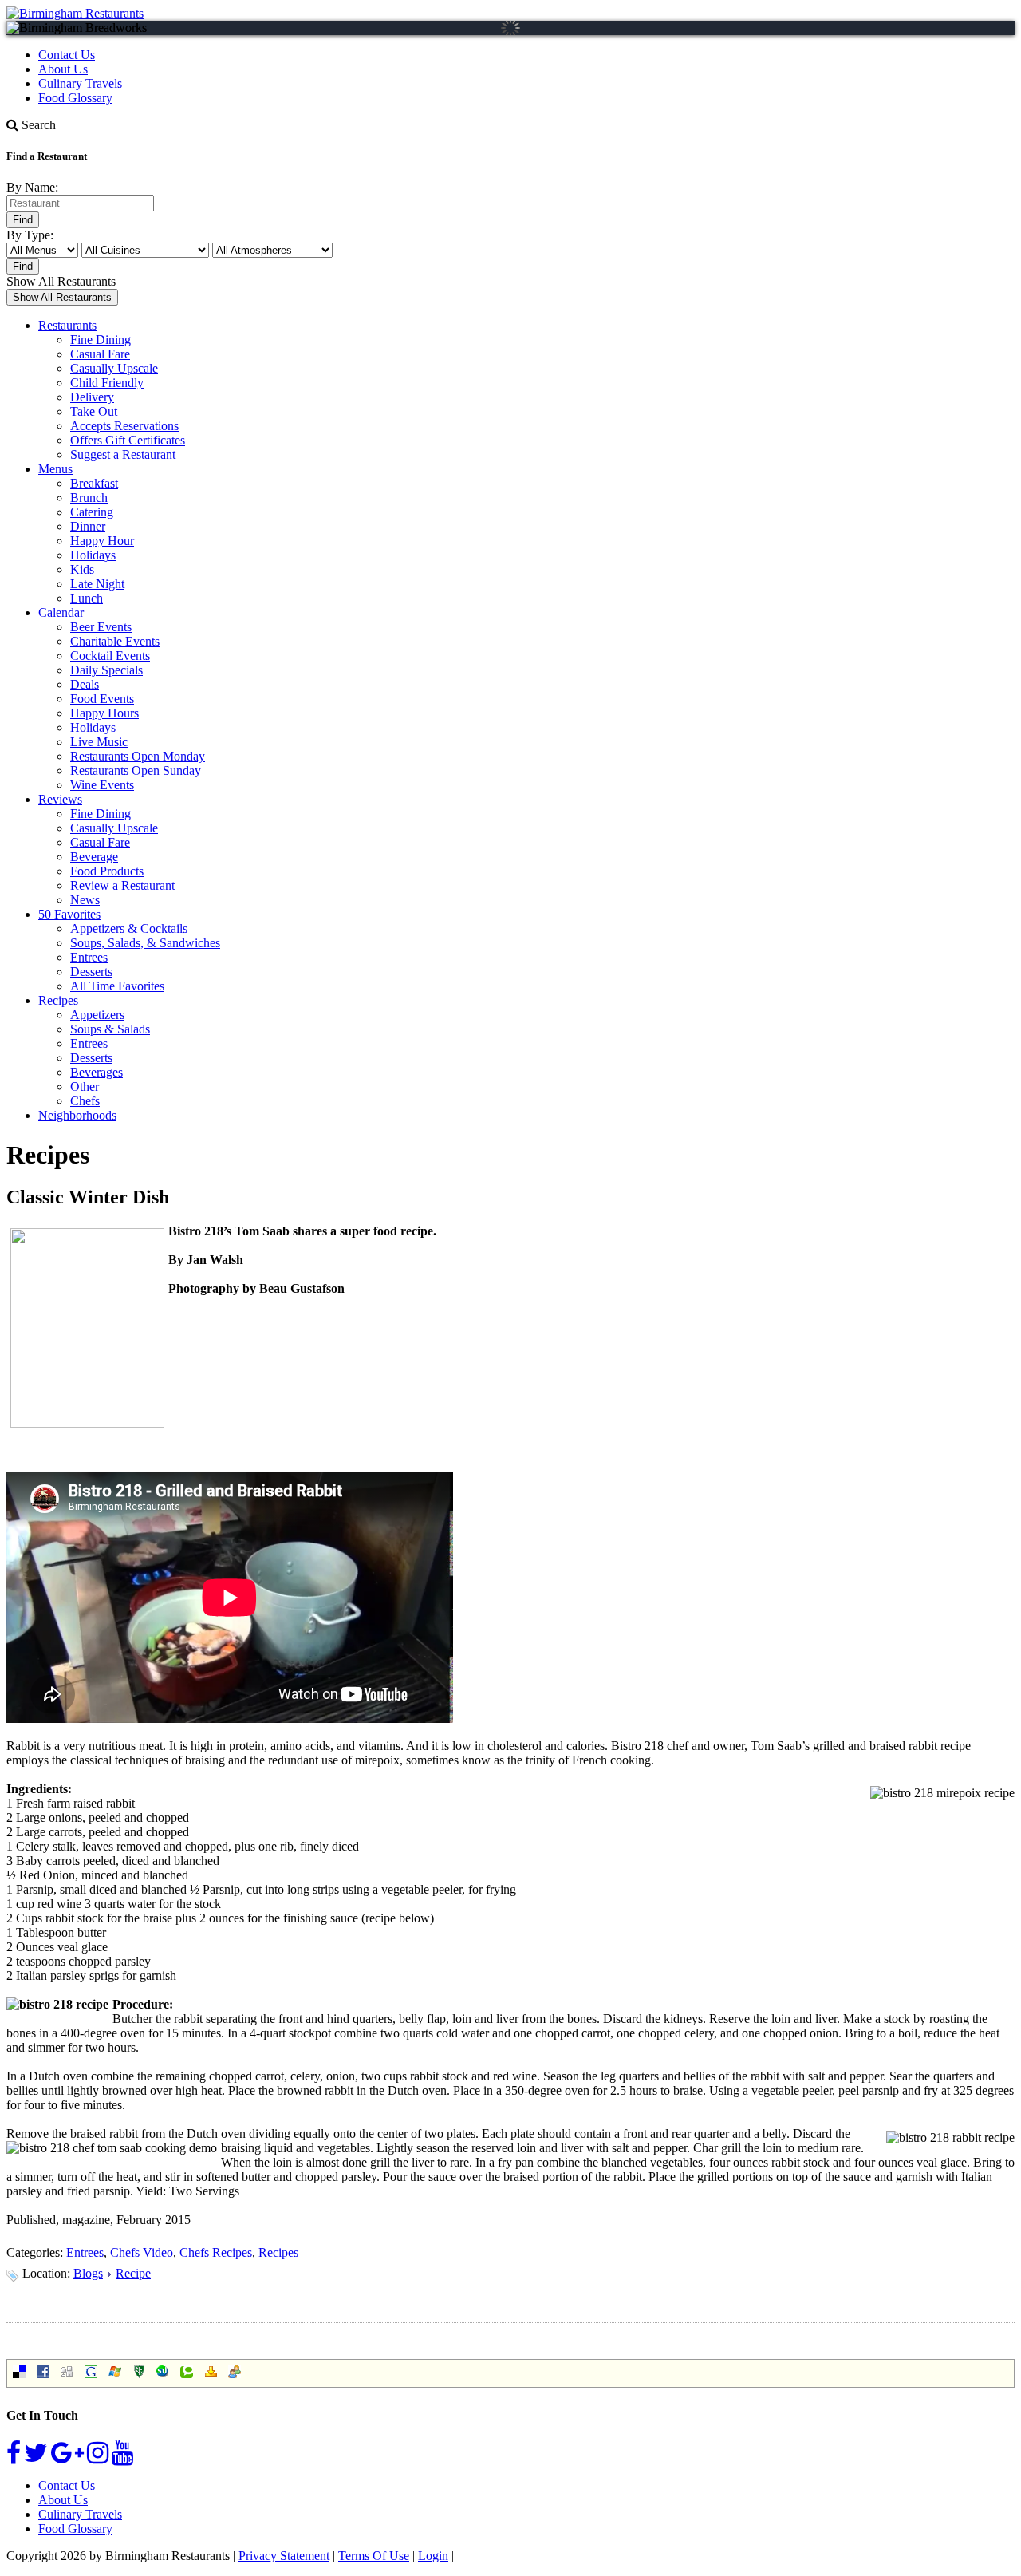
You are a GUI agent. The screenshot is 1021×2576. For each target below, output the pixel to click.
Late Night (97, 584)
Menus (55, 469)
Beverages (97, 1072)
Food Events (102, 699)
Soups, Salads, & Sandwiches (145, 943)
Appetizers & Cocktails (129, 928)
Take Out (94, 411)
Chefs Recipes (216, 2252)
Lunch (87, 598)
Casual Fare (100, 354)
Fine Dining (101, 340)
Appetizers (97, 1015)
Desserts (91, 972)
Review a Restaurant (122, 885)
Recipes (58, 1000)
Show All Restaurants (61, 281)
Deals (85, 684)
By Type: (30, 235)
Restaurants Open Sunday (136, 770)
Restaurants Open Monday (138, 756)
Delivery (92, 397)
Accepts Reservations (124, 426)
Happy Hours (104, 713)
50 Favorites (69, 914)
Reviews (60, 799)
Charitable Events (115, 641)
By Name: (32, 187)
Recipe (133, 2273)
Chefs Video (142, 2252)
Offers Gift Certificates (128, 440)
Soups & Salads (110, 1029)
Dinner (88, 526)
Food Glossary (75, 98)
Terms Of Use (374, 2556)
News (85, 900)
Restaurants (67, 325)
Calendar (61, 612)
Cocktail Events (110, 656)
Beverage (94, 857)
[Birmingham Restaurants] (75, 13)
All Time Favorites (117, 986)
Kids (82, 569)
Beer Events (101, 627)
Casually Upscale (114, 368)
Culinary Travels (80, 83)
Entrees (89, 957)
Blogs (88, 2273)
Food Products (107, 871)
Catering (92, 512)
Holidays (93, 555)
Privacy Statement (284, 2556)
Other (85, 1087)
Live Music (99, 742)
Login (433, 2556)
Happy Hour (102, 541)
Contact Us (67, 55)
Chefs (85, 1101)
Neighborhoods (77, 1115)
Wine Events (102, 785)
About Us (63, 69)
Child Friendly (107, 383)
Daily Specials (106, 670)
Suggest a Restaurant (123, 454)
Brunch (89, 498)
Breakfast (94, 483)
